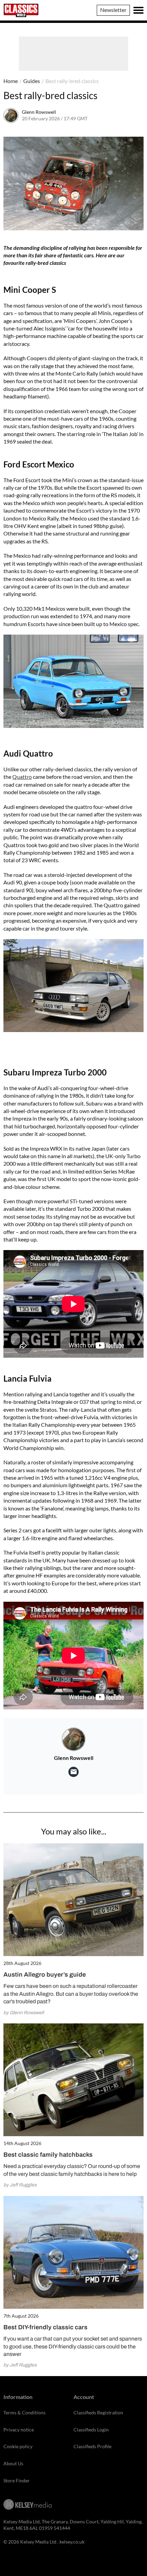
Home (11, 81)
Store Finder (17, 2480)
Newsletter (113, 10)
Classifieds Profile (92, 2446)
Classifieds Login (91, 2430)
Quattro (22, 777)
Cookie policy (18, 2446)
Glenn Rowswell (39, 112)
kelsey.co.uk (72, 2542)
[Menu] (138, 10)
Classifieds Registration (98, 2412)
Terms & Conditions (24, 2412)
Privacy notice (19, 2430)
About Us (13, 2463)
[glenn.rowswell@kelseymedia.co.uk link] (73, 1772)
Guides (32, 81)
